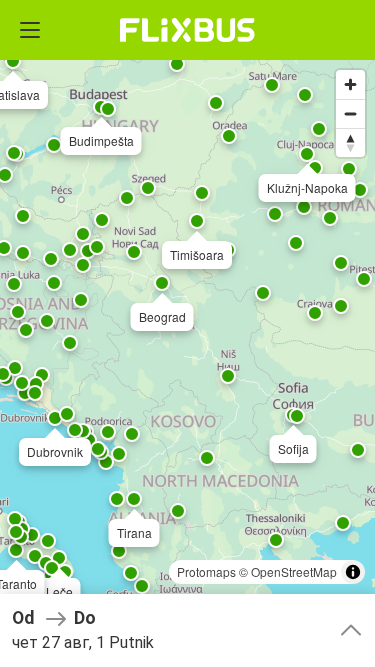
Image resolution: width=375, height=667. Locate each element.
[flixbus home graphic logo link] (187, 30)
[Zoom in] (350, 84)
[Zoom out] (350, 113)
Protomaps (206, 571)
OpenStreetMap (294, 571)
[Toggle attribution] (353, 572)
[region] (187, 333)
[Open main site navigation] (30, 30)
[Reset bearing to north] (350, 142)
